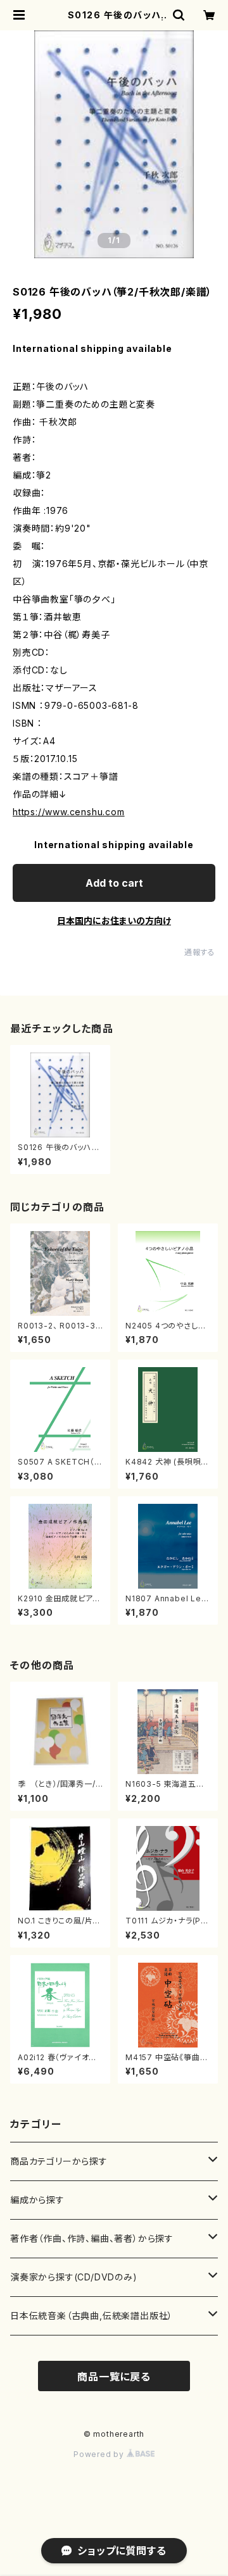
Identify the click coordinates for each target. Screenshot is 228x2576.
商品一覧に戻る (114, 2377)
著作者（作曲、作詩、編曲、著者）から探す (92, 2238)
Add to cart (114, 883)
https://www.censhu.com (69, 812)
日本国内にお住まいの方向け (114, 921)
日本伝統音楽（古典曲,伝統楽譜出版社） (92, 2316)
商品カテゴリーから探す (59, 2161)
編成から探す (37, 2200)
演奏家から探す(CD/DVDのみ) (74, 2277)
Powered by (100, 2454)
